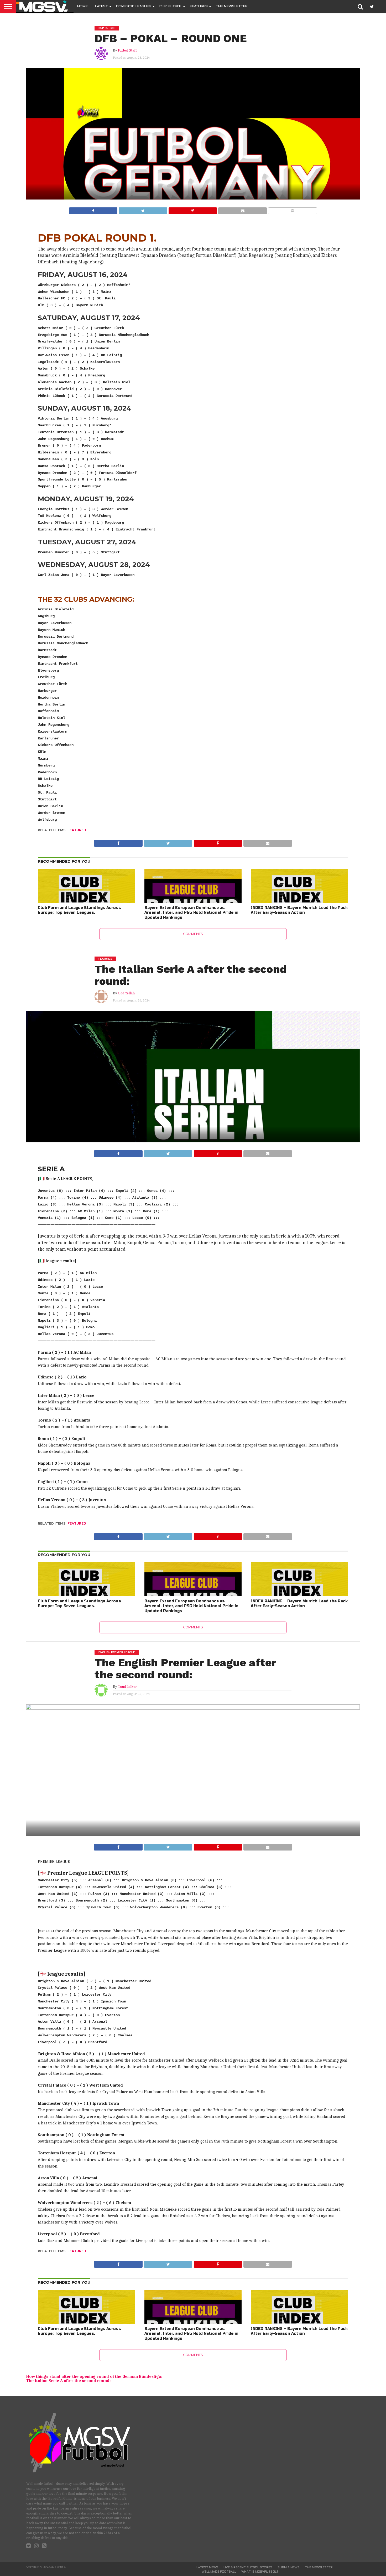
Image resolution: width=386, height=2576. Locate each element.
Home (82, 7)
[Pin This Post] (193, 209)
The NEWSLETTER (232, 7)
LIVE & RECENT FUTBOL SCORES (248, 2568)
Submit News (289, 2568)
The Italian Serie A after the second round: (68, 2381)
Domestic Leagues (134, 7)
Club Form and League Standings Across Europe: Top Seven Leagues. (79, 910)
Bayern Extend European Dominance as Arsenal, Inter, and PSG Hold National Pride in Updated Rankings (191, 913)
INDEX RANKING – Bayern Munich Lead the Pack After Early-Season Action (299, 910)
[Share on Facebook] (93, 209)
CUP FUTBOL (171, 7)
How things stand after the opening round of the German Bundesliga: (94, 2376)
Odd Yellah (126, 993)
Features (199, 7)
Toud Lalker (127, 1687)
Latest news (207, 2568)
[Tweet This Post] (143, 209)
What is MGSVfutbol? (260, 2572)
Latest (101, 7)
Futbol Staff (127, 50)
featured (77, 830)
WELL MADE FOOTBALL (219, 2572)
